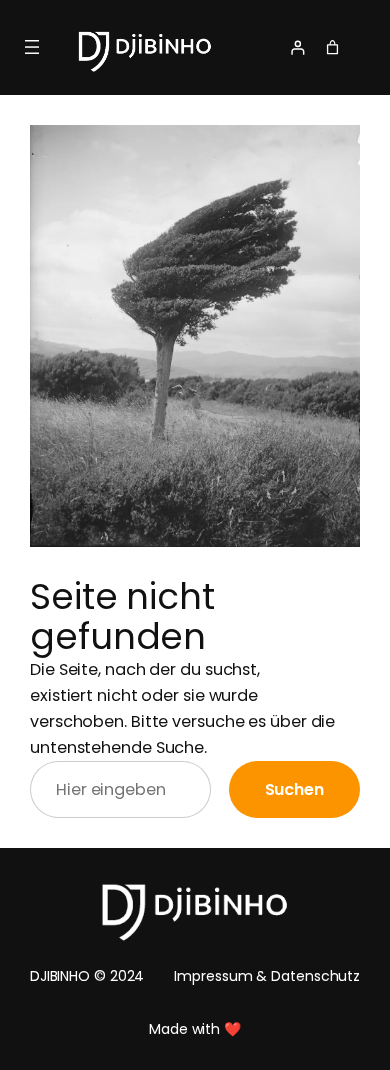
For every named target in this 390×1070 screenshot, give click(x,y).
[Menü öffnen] (32, 47)
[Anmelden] (280, 47)
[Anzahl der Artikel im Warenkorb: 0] (332, 47)
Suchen (294, 789)
